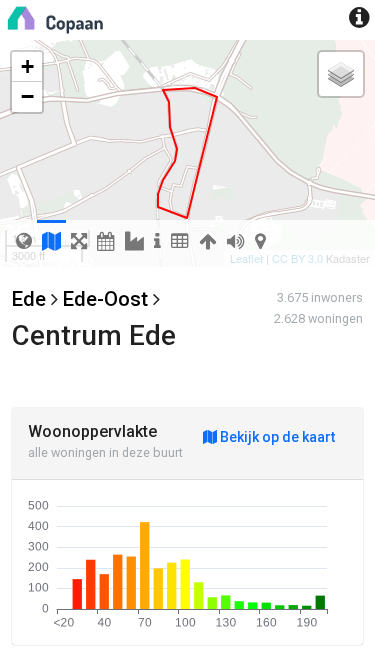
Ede (29, 299)
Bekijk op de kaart (276, 437)
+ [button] (27, 66)
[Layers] (341, 74)
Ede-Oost (105, 299)
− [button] (27, 96)
